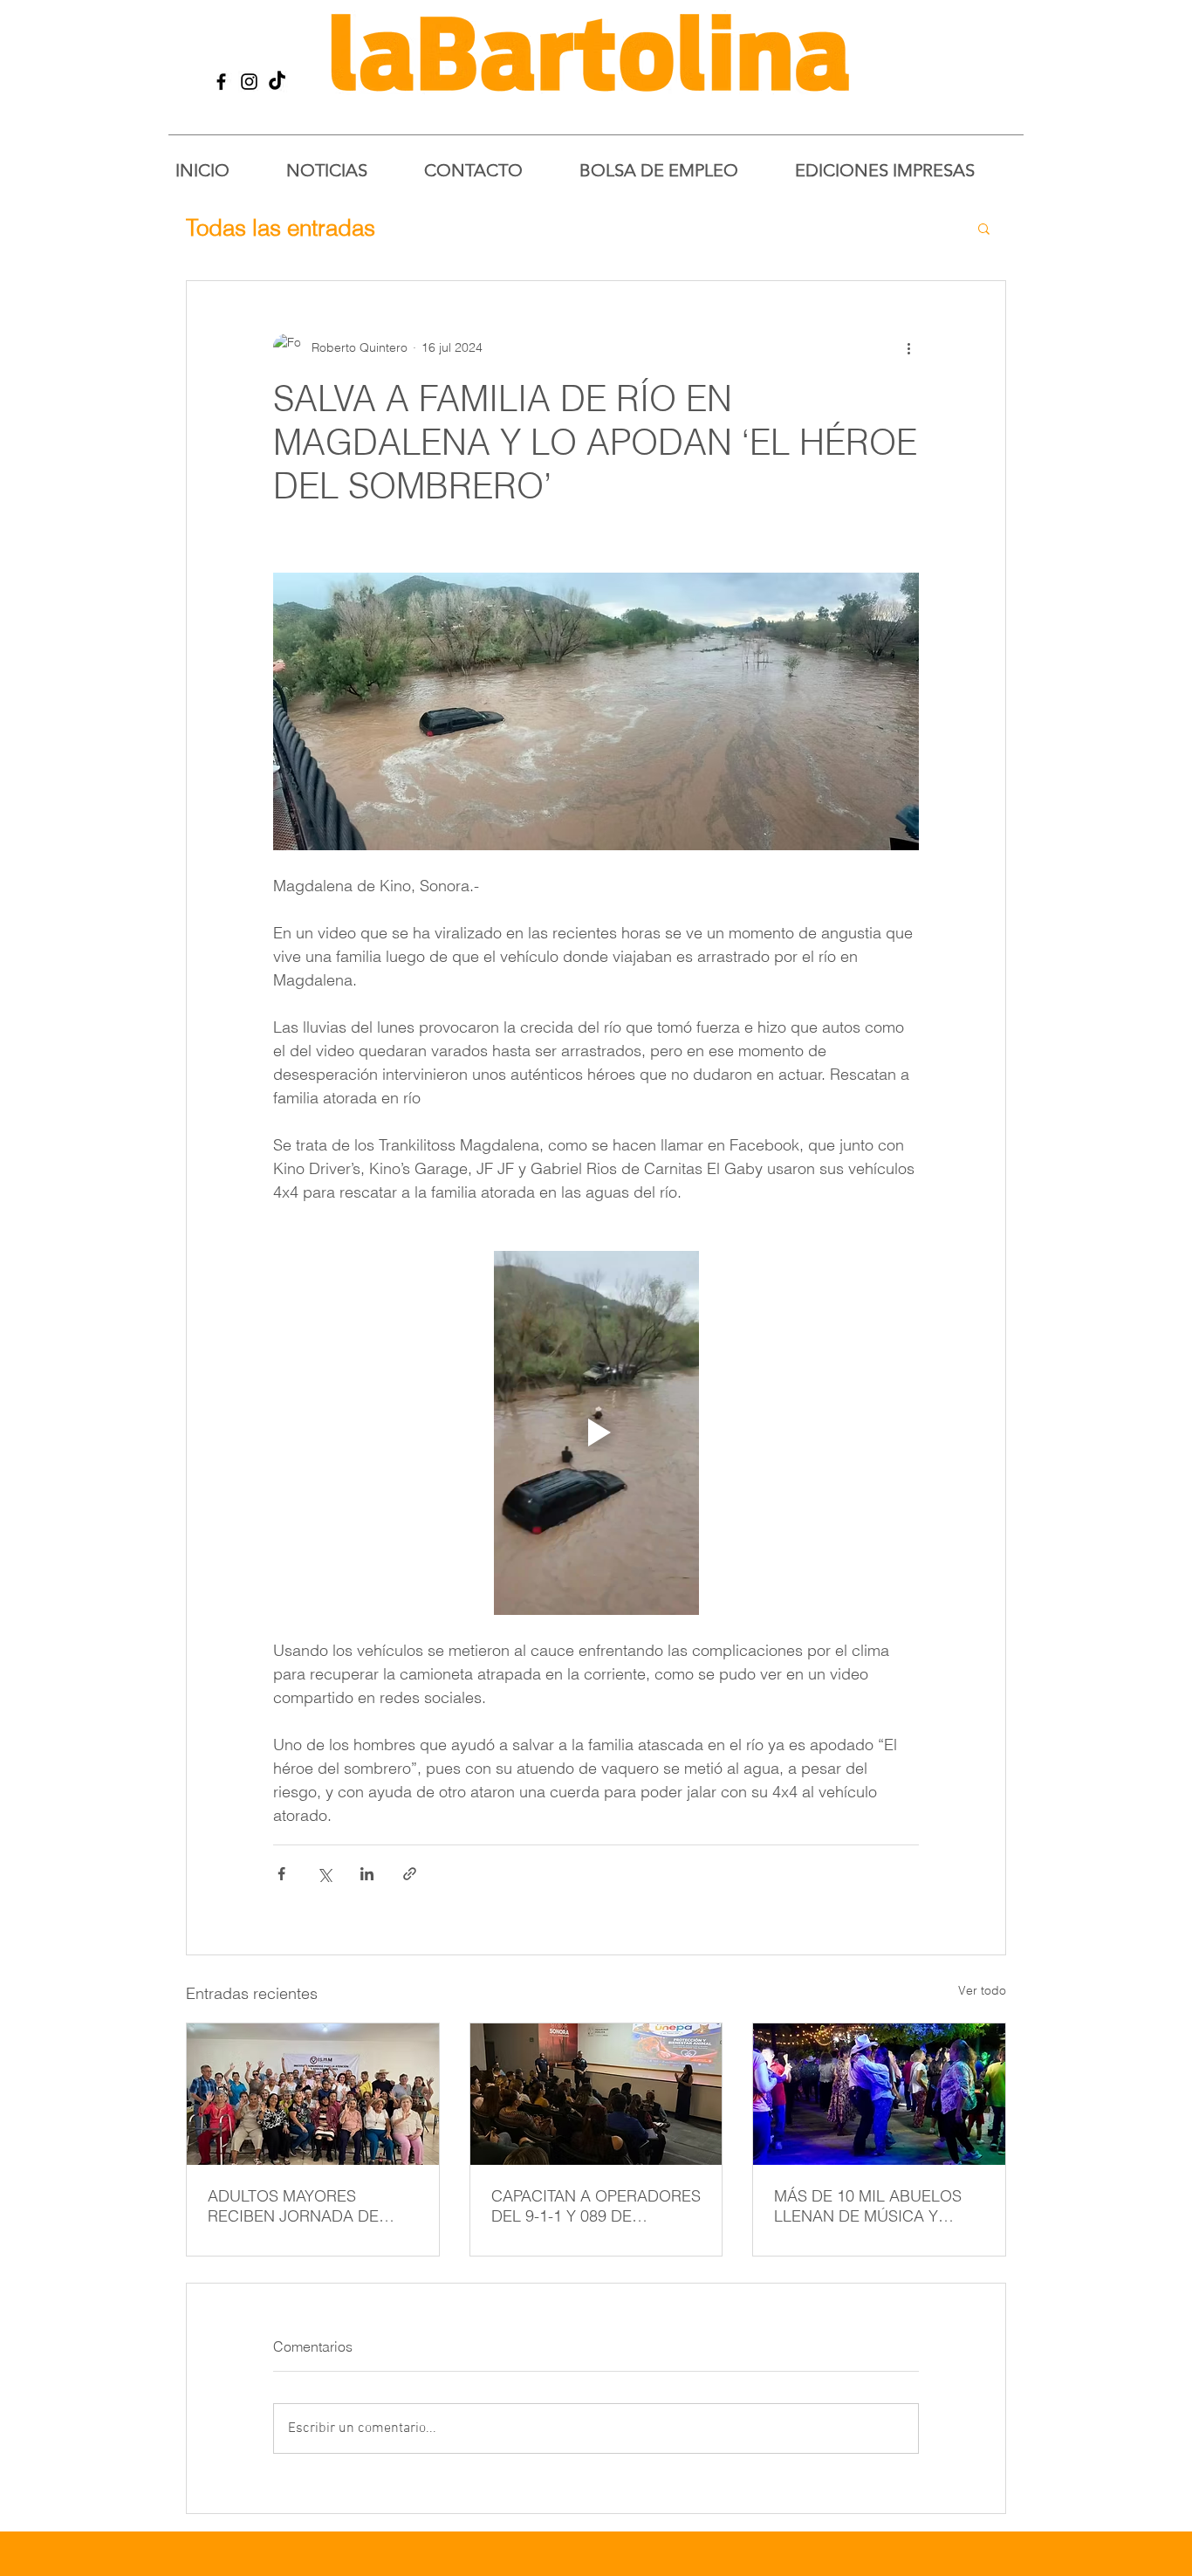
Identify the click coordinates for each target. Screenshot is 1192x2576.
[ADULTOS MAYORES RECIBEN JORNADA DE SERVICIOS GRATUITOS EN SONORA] (313, 2094)
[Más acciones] (908, 347)
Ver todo (982, 1990)
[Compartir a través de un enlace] (410, 1874)
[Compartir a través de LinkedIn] (367, 1874)
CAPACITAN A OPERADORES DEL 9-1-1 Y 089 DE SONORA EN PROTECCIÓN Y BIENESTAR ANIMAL (596, 2206)
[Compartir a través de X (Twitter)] (324, 1874)
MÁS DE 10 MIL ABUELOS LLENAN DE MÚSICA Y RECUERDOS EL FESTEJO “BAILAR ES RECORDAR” (869, 2206)
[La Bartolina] (221, 82)
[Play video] (596, 1432)
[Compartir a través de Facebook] (281, 1874)
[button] (984, 228)
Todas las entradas (281, 228)
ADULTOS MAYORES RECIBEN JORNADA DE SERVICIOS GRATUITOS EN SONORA (306, 2206)
